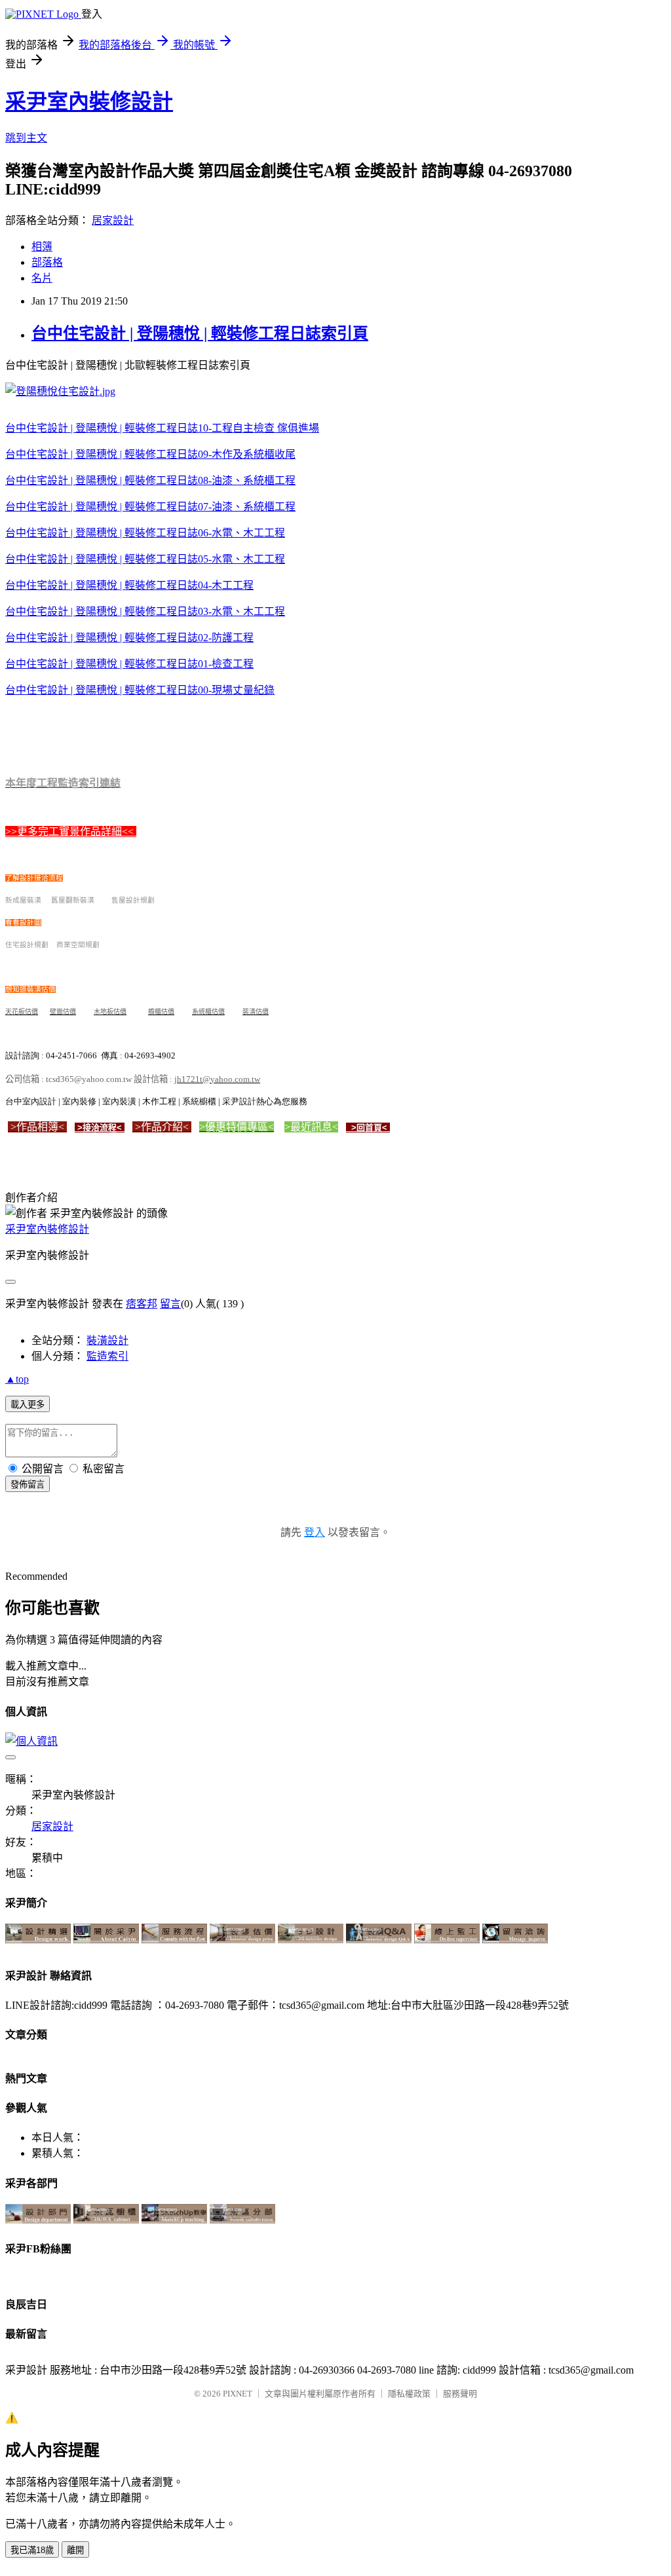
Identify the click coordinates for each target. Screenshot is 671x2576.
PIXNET (238, 2394)
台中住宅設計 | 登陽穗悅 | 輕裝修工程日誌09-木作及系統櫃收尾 (150, 454)
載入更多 (28, 1405)
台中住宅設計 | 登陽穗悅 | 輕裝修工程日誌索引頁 (200, 333)
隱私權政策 (409, 2394)
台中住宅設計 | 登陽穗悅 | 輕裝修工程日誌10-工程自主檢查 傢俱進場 (162, 428)
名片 (42, 278)
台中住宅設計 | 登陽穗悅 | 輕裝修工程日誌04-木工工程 (129, 585)
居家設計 (113, 220)
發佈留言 (28, 1484)
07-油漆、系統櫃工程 (247, 507)
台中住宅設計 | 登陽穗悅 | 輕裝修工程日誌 (102, 480)
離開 (75, 2550)
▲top (17, 1379)
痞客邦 (142, 1304)
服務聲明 (460, 2394)
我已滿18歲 (32, 2550)
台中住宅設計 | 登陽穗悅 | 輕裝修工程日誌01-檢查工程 (129, 664)
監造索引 (107, 1356)
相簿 (42, 247)
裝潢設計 (107, 1340)
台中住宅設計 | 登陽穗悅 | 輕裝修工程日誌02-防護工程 (129, 638)
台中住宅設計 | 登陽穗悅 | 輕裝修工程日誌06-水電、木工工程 (145, 533)
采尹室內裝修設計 (89, 102)
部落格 (47, 262)
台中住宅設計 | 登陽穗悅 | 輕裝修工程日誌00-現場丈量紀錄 (140, 690)
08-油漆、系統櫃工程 (247, 480)
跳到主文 (26, 138)
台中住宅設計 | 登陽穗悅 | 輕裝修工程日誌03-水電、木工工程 (145, 611)
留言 (170, 1304)
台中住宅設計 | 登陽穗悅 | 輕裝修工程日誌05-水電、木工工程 (145, 559)
